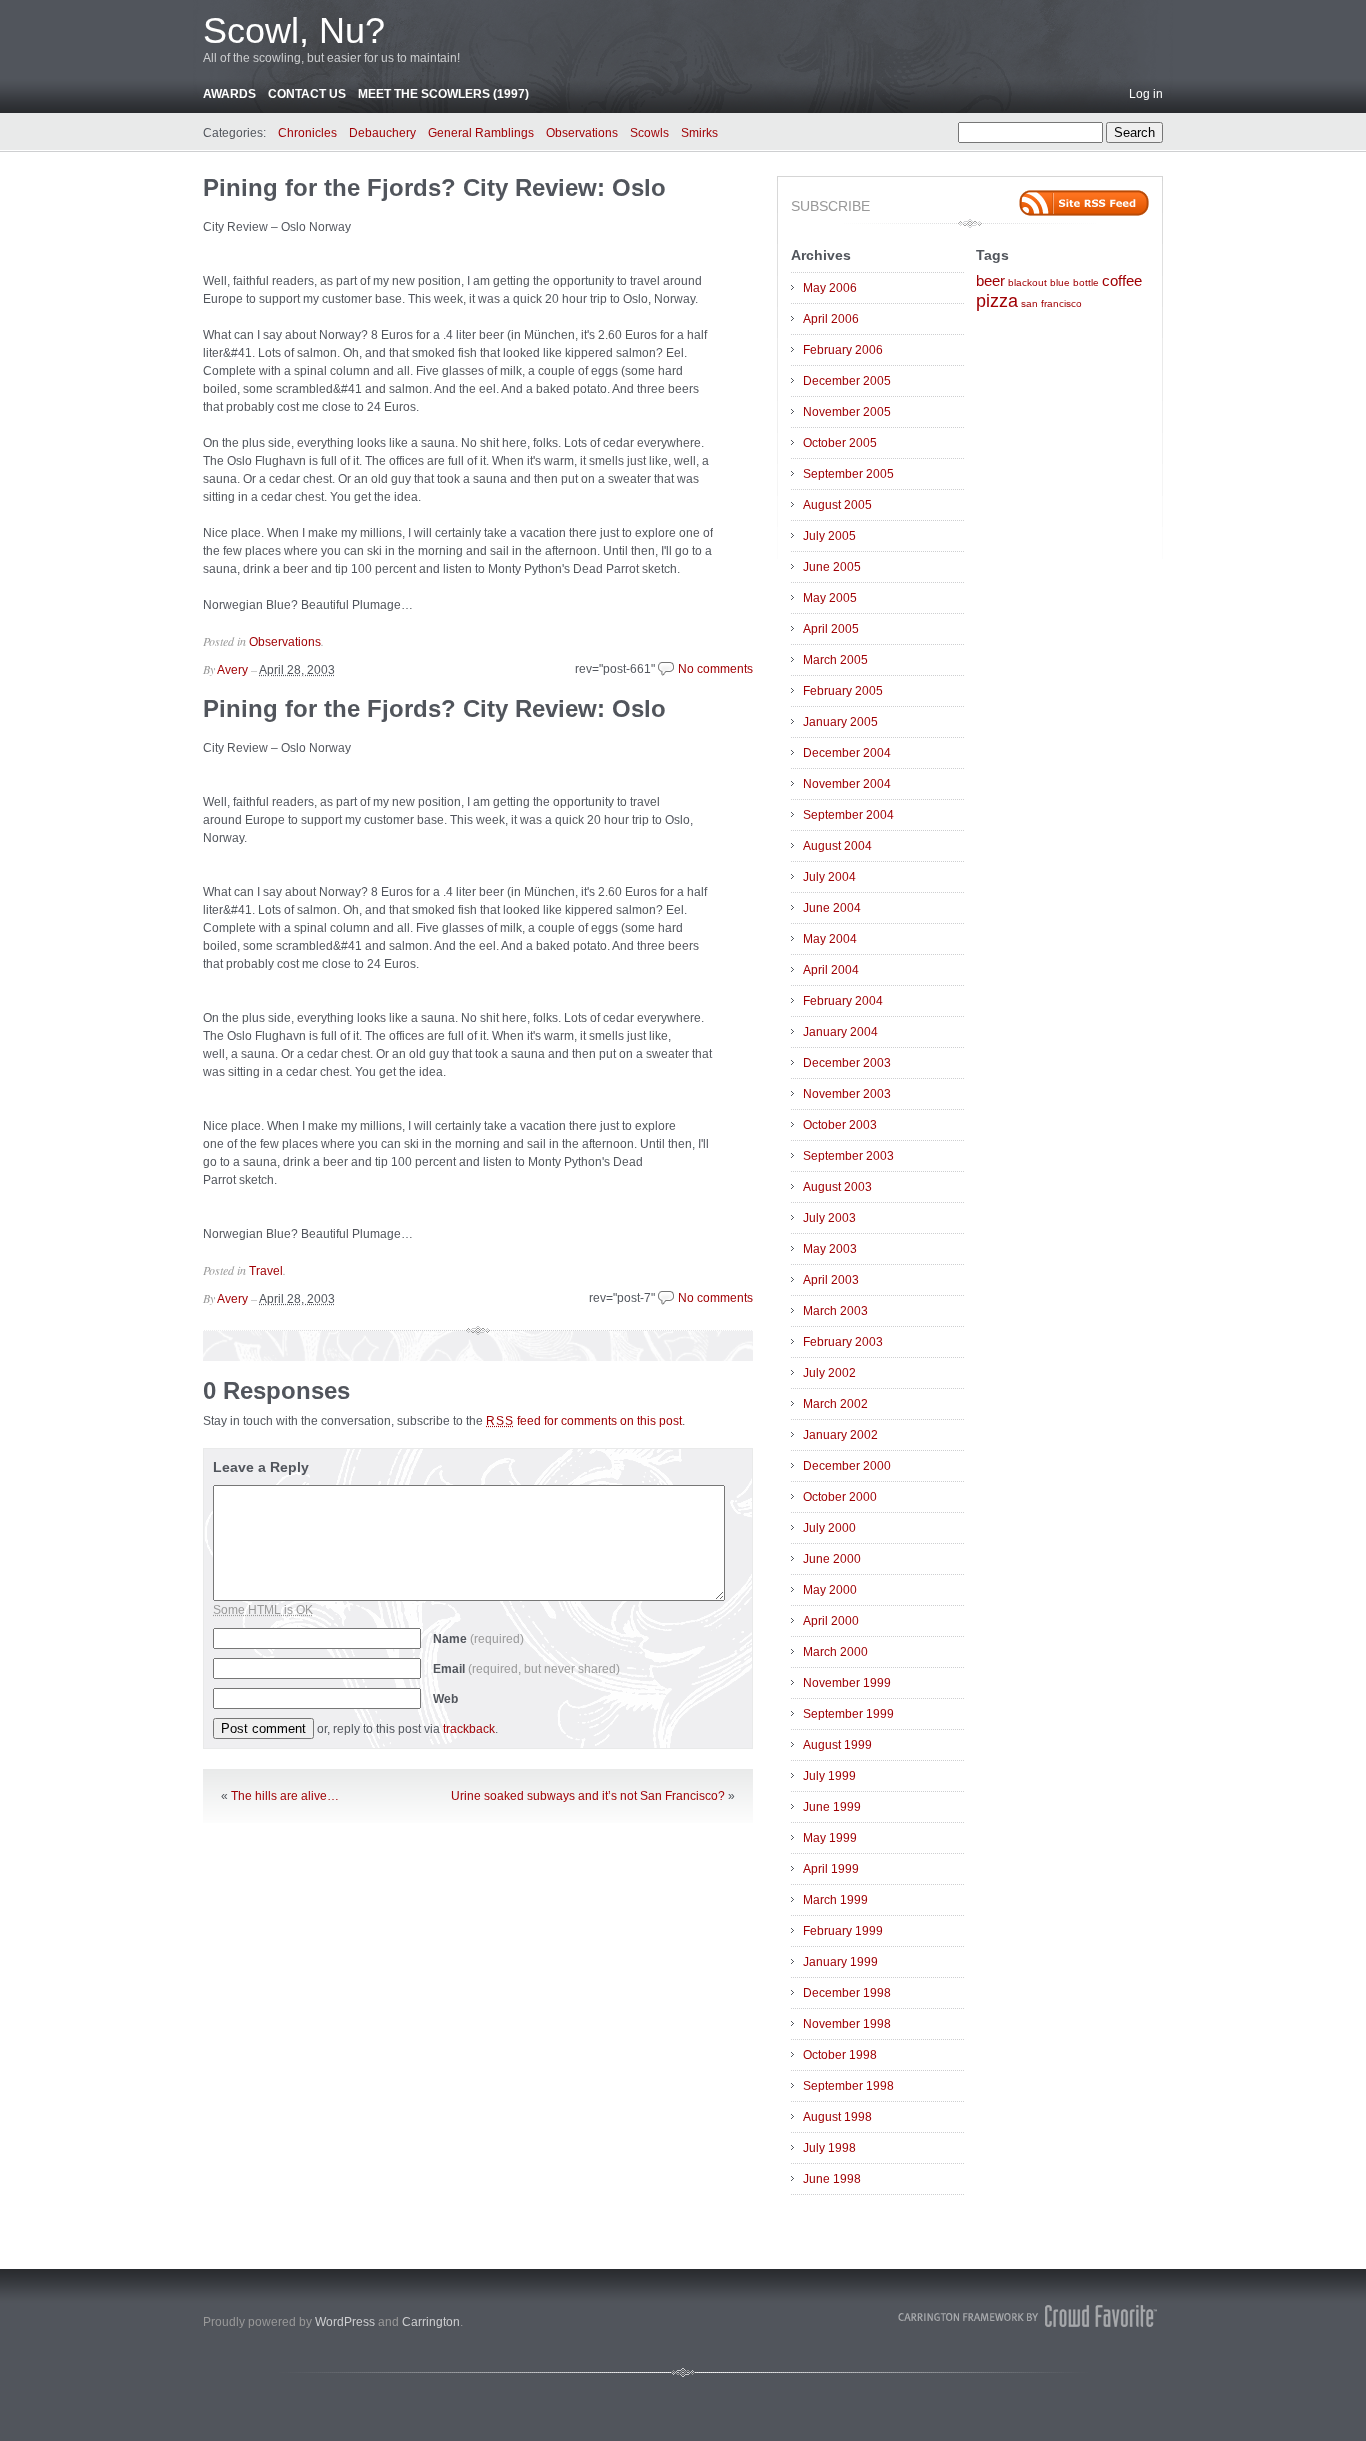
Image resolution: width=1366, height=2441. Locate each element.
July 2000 (829, 1528)
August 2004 (837, 846)
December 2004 (847, 753)
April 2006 (831, 319)
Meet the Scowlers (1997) (443, 94)
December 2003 (847, 1063)
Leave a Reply (261, 1467)
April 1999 (831, 1869)
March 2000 (835, 1652)
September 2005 (848, 474)
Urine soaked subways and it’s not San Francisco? (588, 1796)
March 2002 (835, 1404)
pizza (997, 301)
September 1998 (848, 2086)
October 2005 (840, 443)
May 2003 (830, 1249)
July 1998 (829, 2148)
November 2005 (847, 412)
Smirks (699, 133)
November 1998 (847, 2024)
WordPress (345, 2322)
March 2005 (835, 660)
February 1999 (843, 1931)
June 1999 (832, 1807)
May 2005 (830, 598)
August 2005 (837, 505)
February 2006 (843, 350)
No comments (715, 669)
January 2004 (840, 1032)
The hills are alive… (285, 1796)
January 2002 (840, 1435)
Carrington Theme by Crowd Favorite (1028, 2316)
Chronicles (307, 133)
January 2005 (840, 722)
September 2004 (848, 815)
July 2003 (829, 1218)
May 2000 (830, 1590)
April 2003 (831, 1280)
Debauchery (382, 133)
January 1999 (840, 1962)
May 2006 (830, 288)
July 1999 (829, 1776)
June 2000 (832, 1559)
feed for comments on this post (584, 1421)
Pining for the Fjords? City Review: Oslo (434, 187)
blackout (1027, 282)
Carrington (431, 2322)
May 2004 (830, 939)
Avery (232, 670)
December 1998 (847, 1993)
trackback (469, 1729)
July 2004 (829, 877)
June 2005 (832, 567)
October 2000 (840, 1497)
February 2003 (843, 1342)
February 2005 (843, 691)
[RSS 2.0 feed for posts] (1084, 203)
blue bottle (1074, 282)
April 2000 (831, 1621)
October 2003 (840, 1125)
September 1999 (848, 1714)
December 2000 (847, 1466)
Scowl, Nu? (294, 30)
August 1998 (837, 2117)
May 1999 (830, 1838)
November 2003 (847, 1094)
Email (526, 1669)
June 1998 (832, 2179)
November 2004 (847, 784)
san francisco (1051, 303)
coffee (1122, 281)
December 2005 (847, 381)
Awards (229, 94)
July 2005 (829, 536)
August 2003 (837, 1187)
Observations (582, 133)
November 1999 (847, 1683)
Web (445, 1699)
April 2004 (831, 970)
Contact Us (307, 94)
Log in (1146, 94)
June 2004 (832, 908)
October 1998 (840, 2055)
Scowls (649, 133)
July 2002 (829, 1373)
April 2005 (831, 629)
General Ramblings (481, 133)
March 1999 (835, 1900)
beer (990, 281)
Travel (266, 1271)
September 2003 (848, 1156)
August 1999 (837, 1745)
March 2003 (835, 1311)
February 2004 (843, 1001)
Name (478, 1639)
